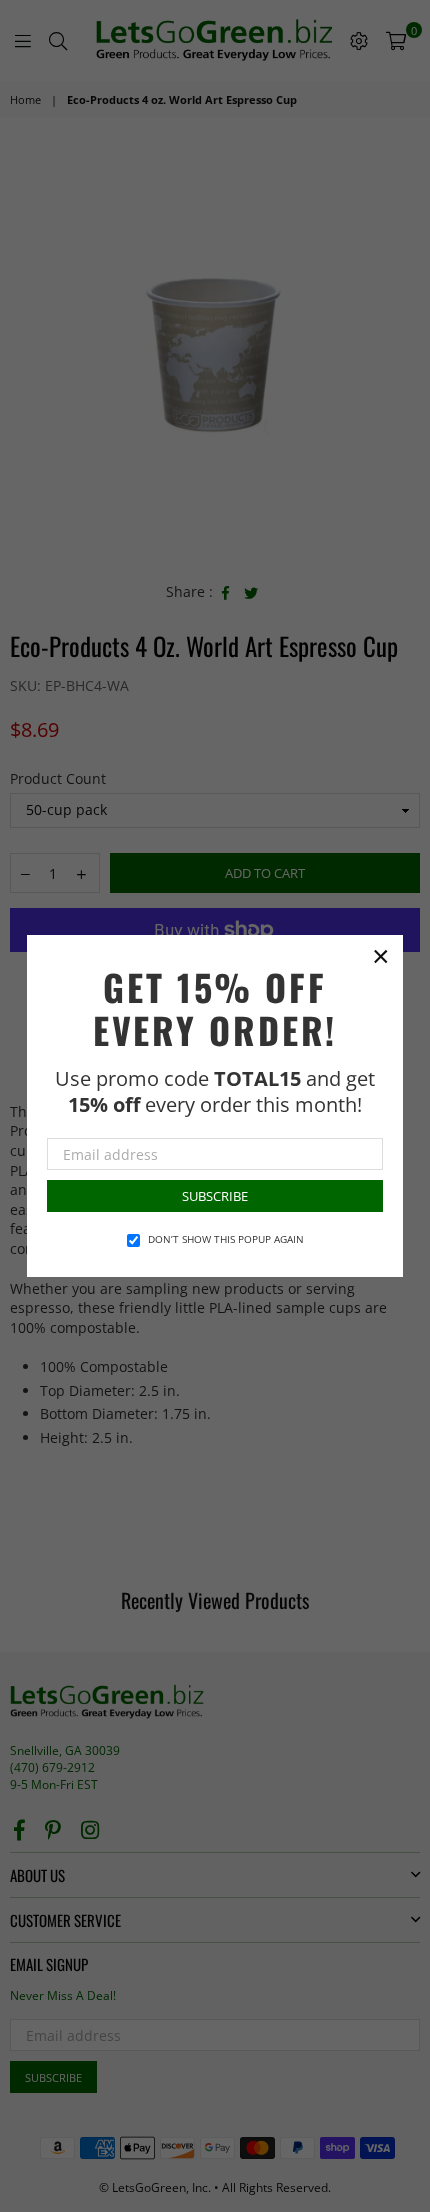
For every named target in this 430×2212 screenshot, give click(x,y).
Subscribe (215, 1196)
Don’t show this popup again (226, 1239)
